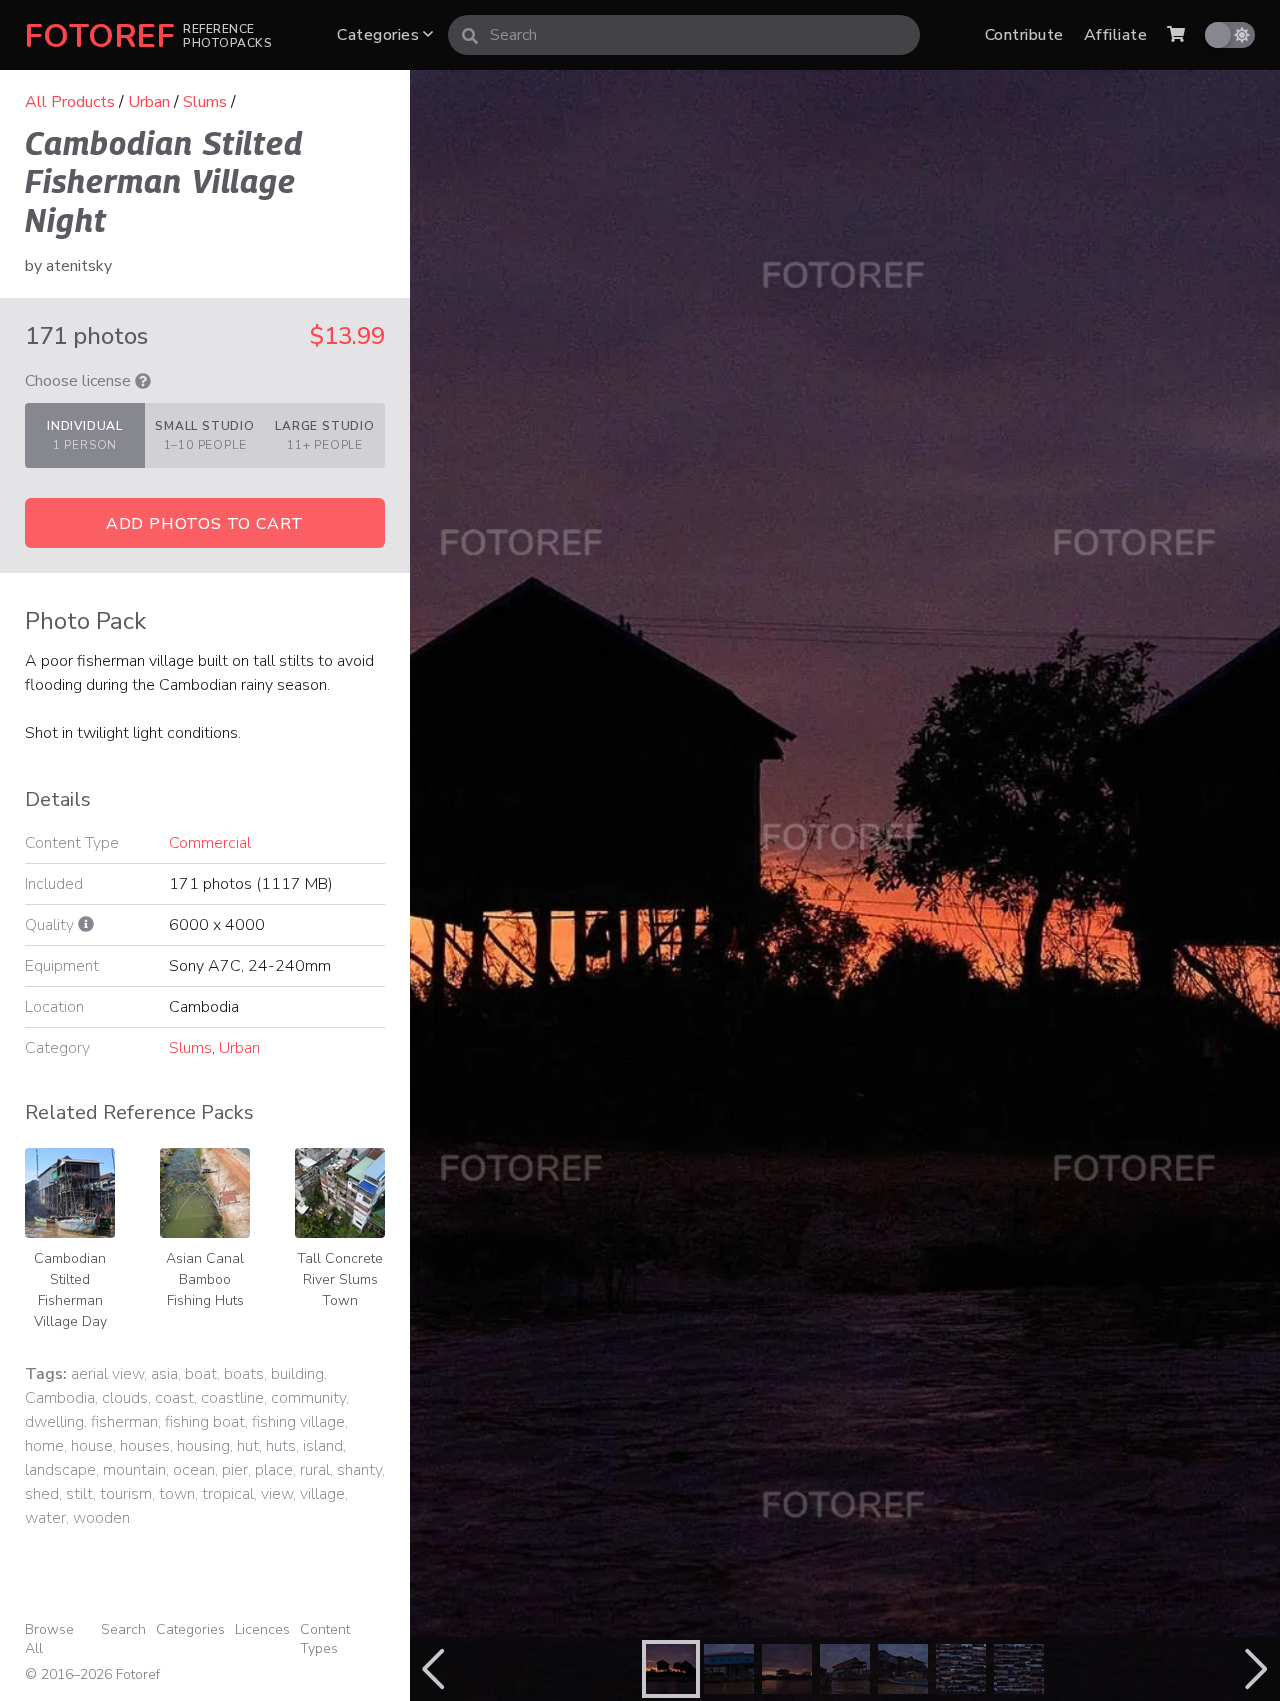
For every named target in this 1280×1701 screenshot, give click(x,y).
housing (203, 1446)
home (44, 1446)
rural (315, 1470)
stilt (79, 1494)
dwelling (54, 1422)
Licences (262, 1629)
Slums (205, 102)
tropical (228, 1494)
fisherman (124, 1422)
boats (244, 1374)
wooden (101, 1518)
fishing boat (205, 1422)
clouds (125, 1398)
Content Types (325, 1639)
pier (235, 1470)
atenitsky (79, 266)
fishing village (298, 1422)
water (45, 1518)
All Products (70, 102)
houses (145, 1446)
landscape (60, 1470)
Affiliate (1115, 35)
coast (174, 1398)
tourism (126, 1494)
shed (42, 1494)
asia (164, 1374)
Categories (380, 35)
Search (123, 1629)
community (308, 1398)
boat (201, 1374)
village (322, 1494)
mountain (134, 1470)
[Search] (470, 35)
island (323, 1446)
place (274, 1470)
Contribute (1024, 35)
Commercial (210, 843)
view (277, 1494)
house (92, 1446)
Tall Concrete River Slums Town (340, 1279)
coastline (232, 1398)
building (297, 1374)
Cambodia (60, 1398)
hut (248, 1446)
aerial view (107, 1374)
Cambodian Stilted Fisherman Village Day (70, 1290)
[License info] (143, 381)
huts (281, 1446)
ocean (194, 1470)
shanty (359, 1470)
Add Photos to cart (205, 524)
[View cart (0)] (1176, 35)
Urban (149, 102)
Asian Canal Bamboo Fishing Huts (205, 1279)
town (177, 1494)
